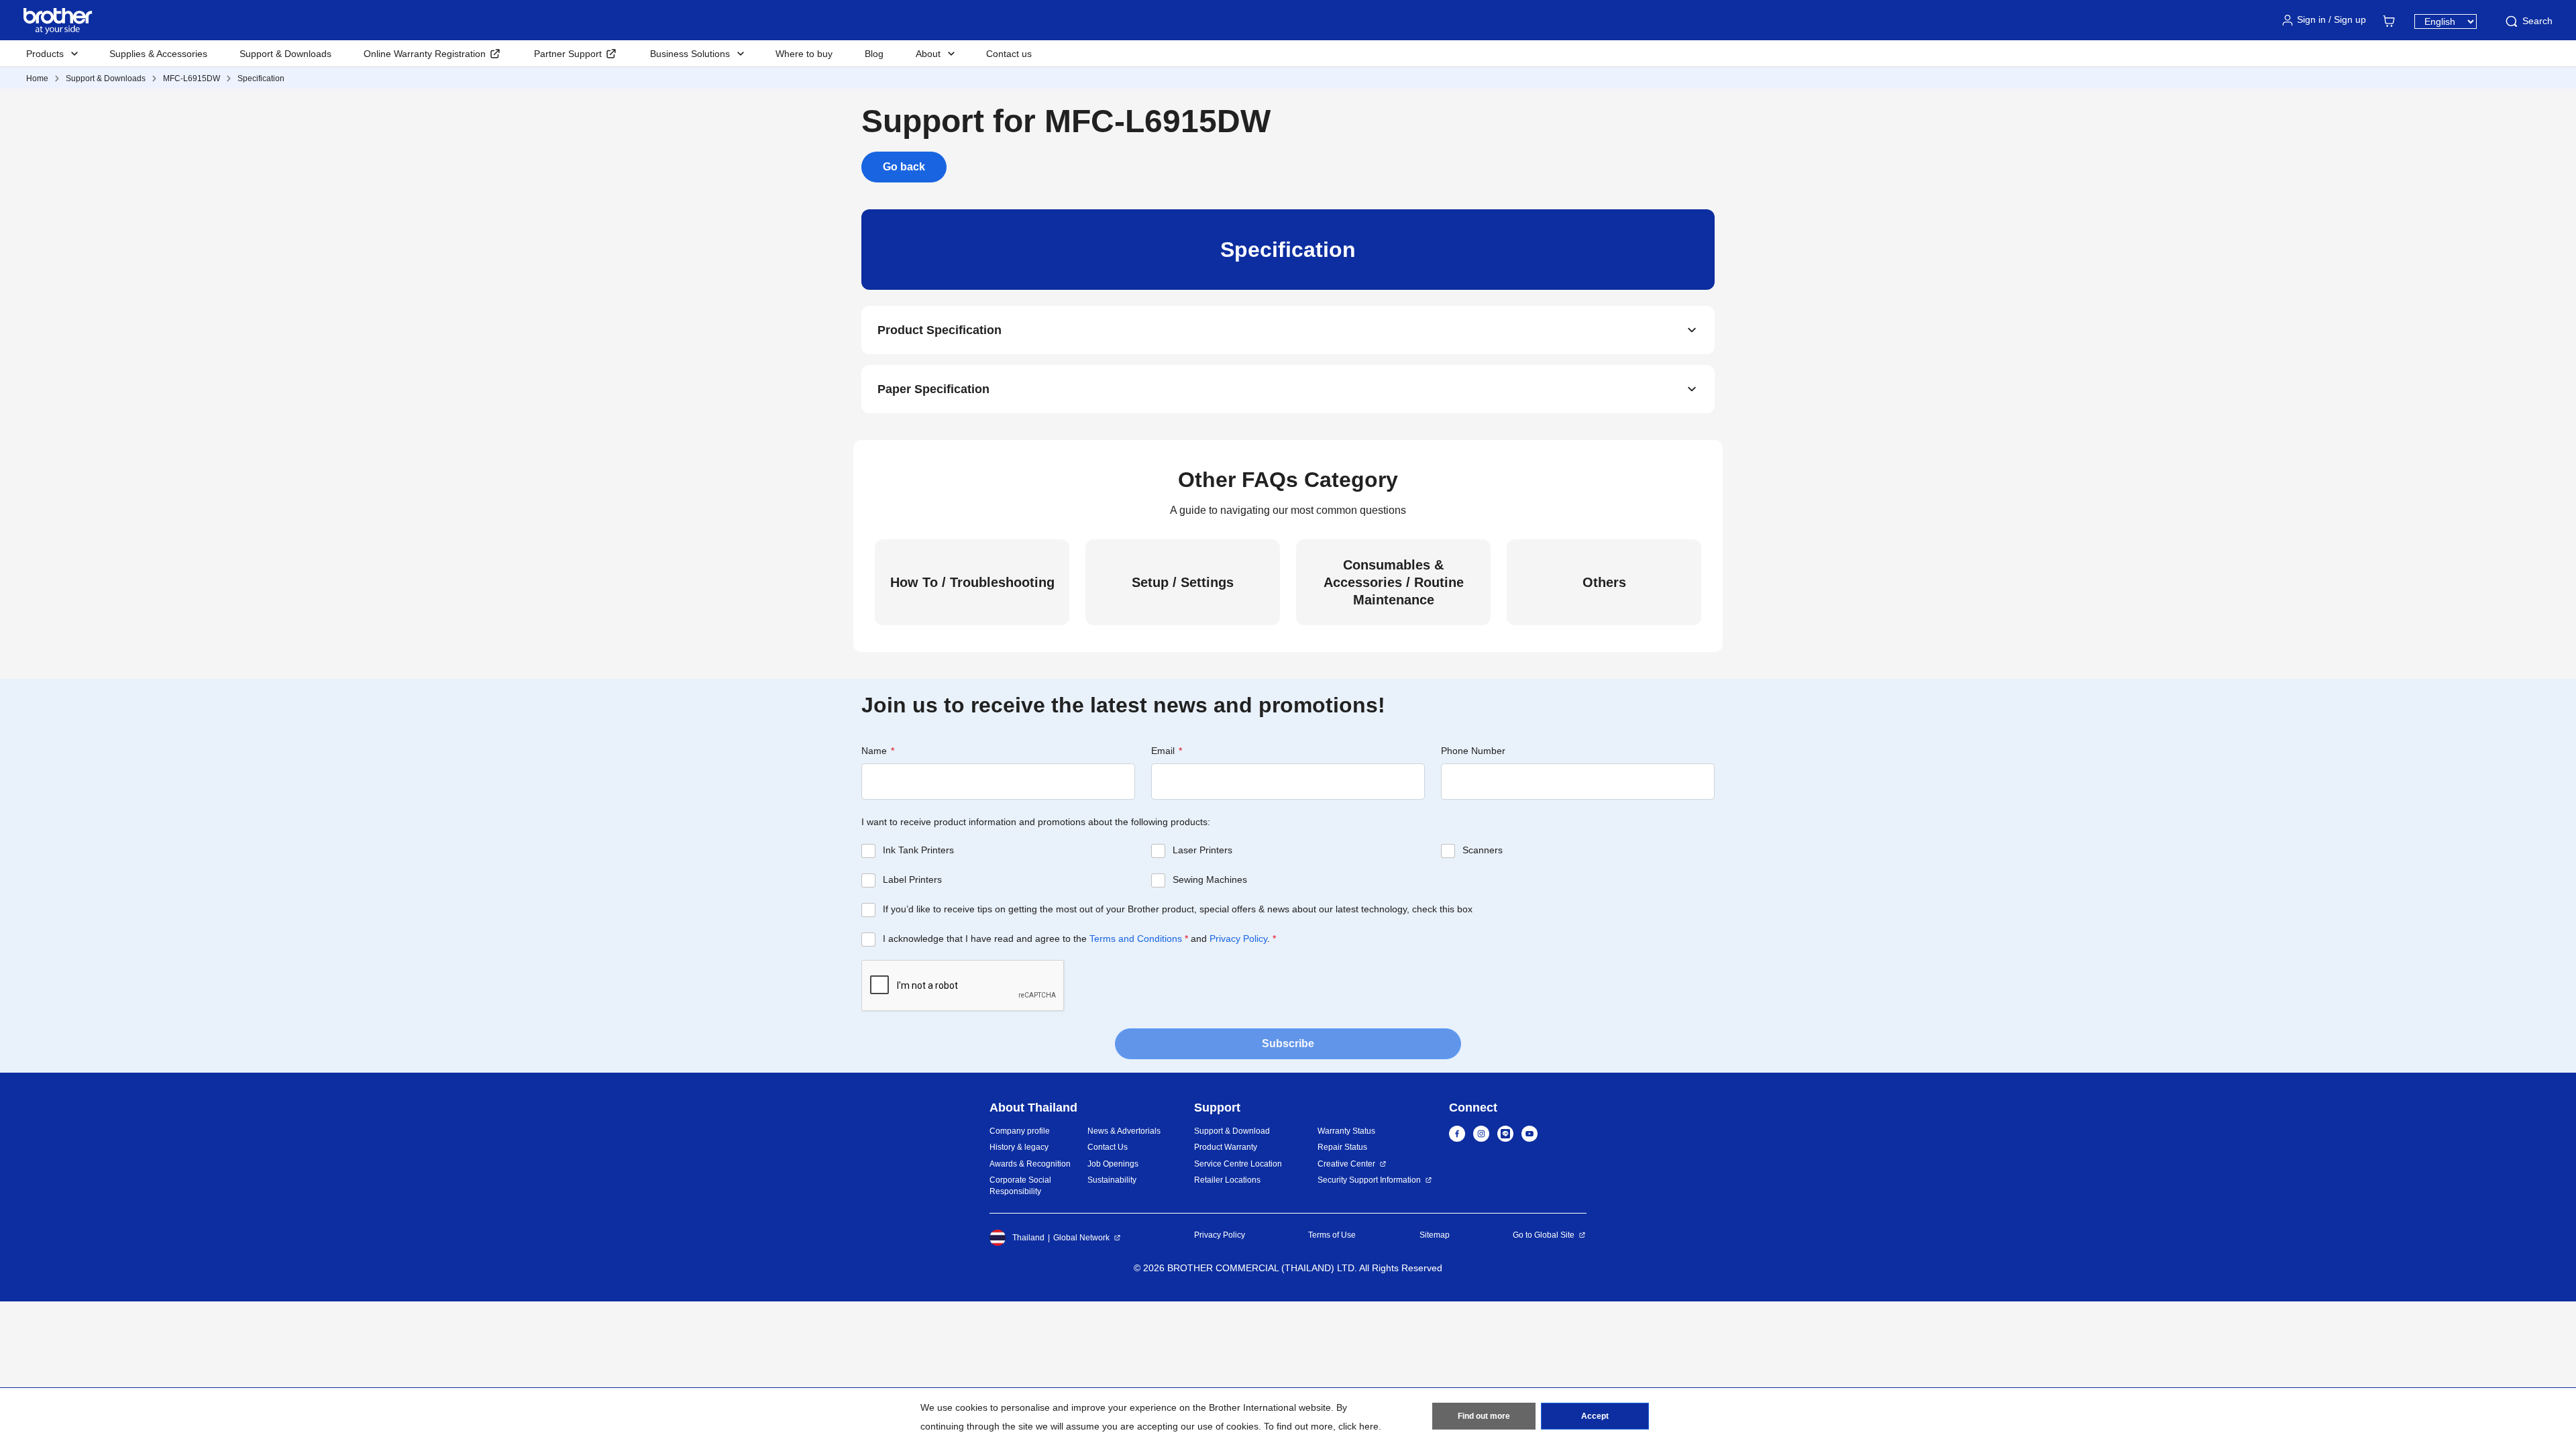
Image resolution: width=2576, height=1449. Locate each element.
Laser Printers (1202, 850)
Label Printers (912, 879)
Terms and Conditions (1136, 938)
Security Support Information (1369, 1180)
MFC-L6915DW (192, 78)
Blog (874, 54)
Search (2537, 21)
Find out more (1484, 1416)
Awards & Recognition (1030, 1164)
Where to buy (804, 54)
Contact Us (1108, 1147)
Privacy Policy (1238, 938)
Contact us (1009, 54)
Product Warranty (1226, 1147)
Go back (904, 167)
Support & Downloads (285, 54)
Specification (261, 78)
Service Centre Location (1238, 1164)
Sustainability (1112, 1180)
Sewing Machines (1210, 879)
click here (1358, 1426)
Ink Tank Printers (918, 850)
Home (37, 78)
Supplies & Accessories (158, 54)
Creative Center (1346, 1164)
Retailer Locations (1227, 1180)
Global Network (1081, 1238)
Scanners (1483, 850)
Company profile (1020, 1131)
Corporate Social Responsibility (1020, 1186)
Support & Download (1232, 1131)
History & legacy (1019, 1147)
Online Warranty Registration (425, 54)
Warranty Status (1346, 1131)
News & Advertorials (1124, 1131)
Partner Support (568, 54)
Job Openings (1113, 1164)
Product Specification (940, 330)
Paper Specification (933, 389)
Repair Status (1342, 1147)
